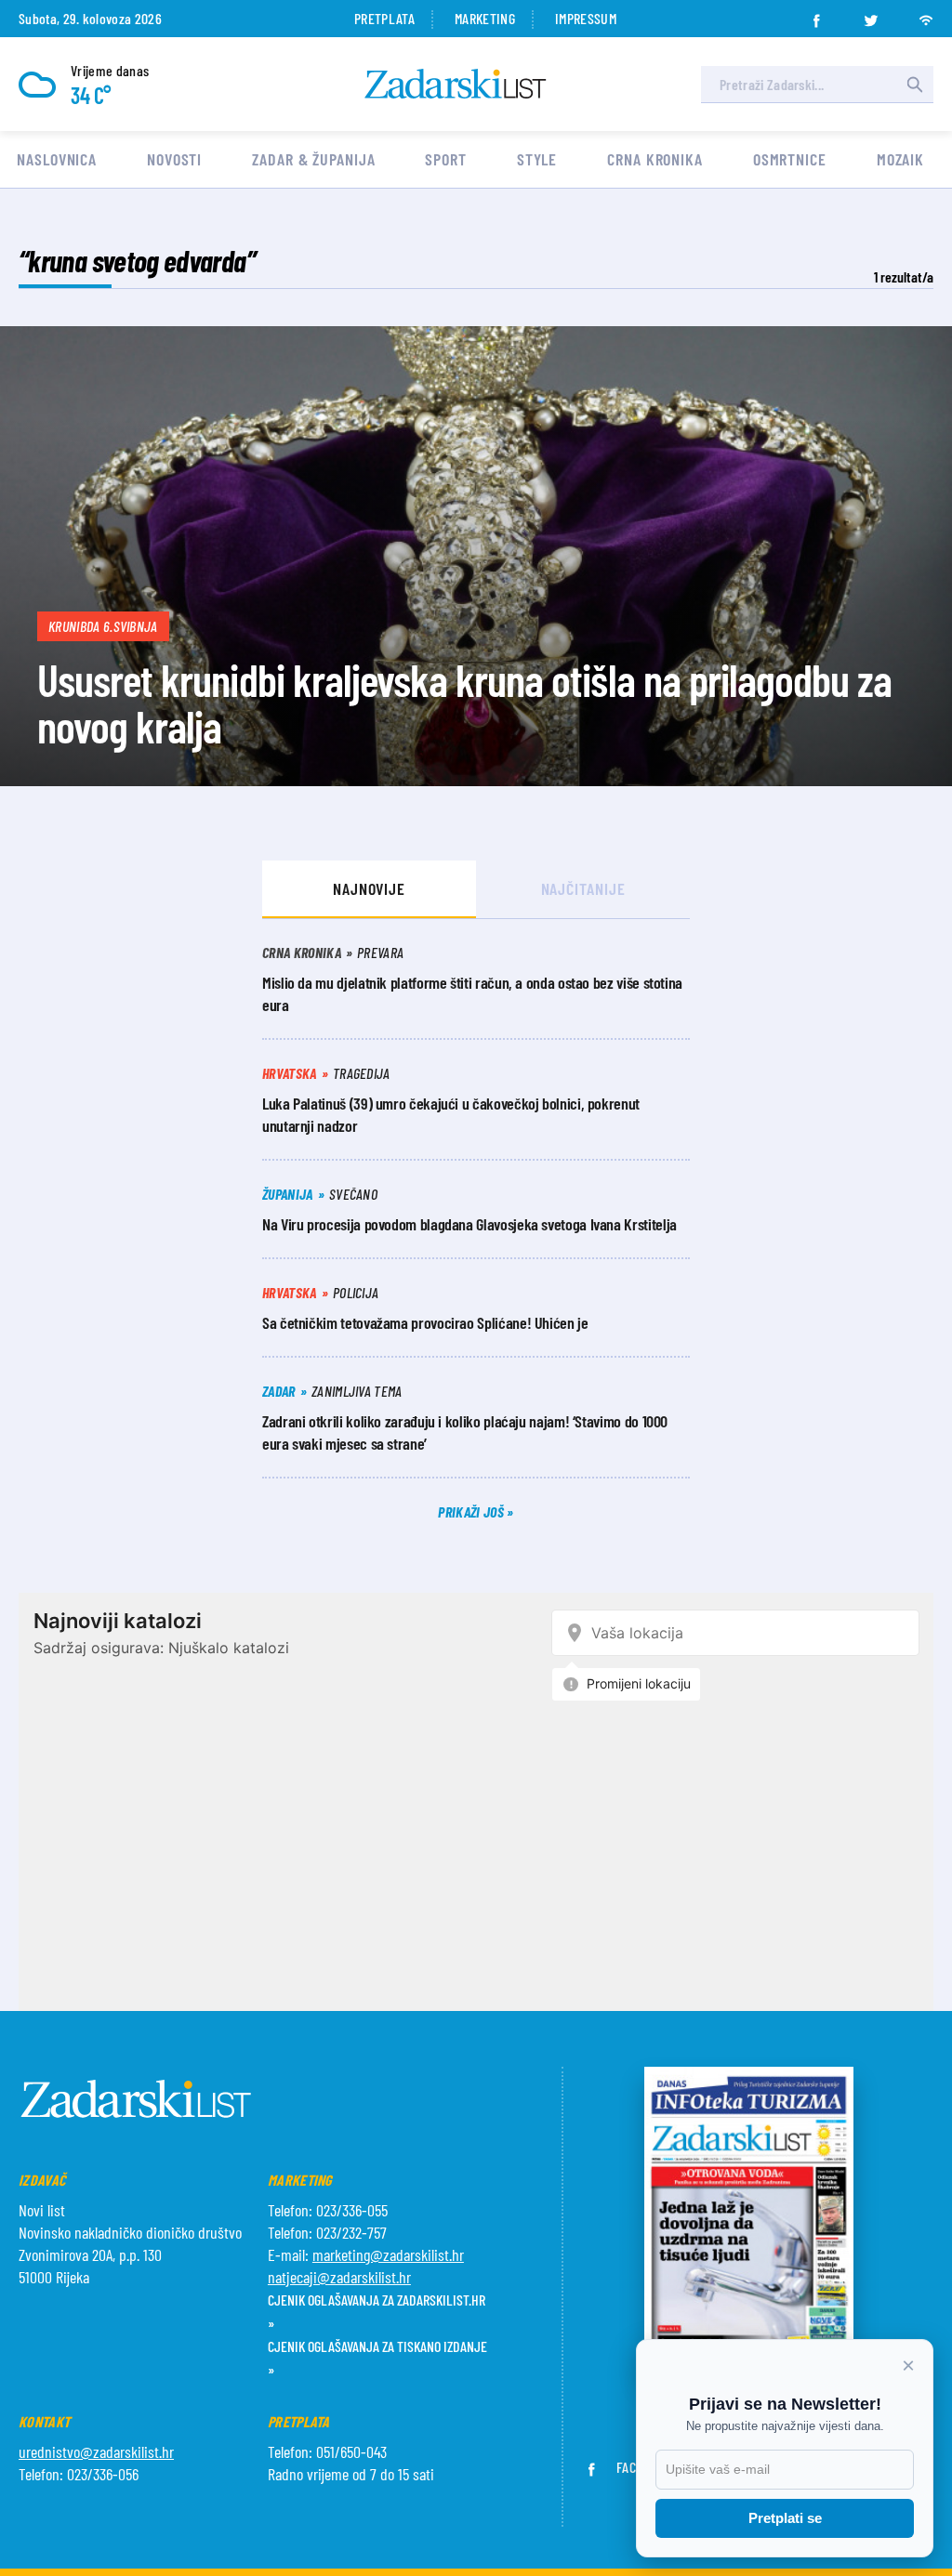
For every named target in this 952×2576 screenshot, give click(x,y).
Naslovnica (57, 159)
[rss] (926, 15)
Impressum (586, 18)
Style (537, 159)
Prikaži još (472, 1511)
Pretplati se (785, 2518)
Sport (446, 159)
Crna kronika (655, 159)
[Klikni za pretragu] (915, 85)
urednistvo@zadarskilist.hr (96, 2451)
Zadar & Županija (313, 159)
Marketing (485, 18)
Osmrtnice (790, 159)
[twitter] (871, 15)
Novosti (174, 159)
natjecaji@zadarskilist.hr (339, 2277)
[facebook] (816, 15)
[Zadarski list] (456, 84)
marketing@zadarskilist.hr (388, 2254)
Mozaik (900, 159)
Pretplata (384, 18)
